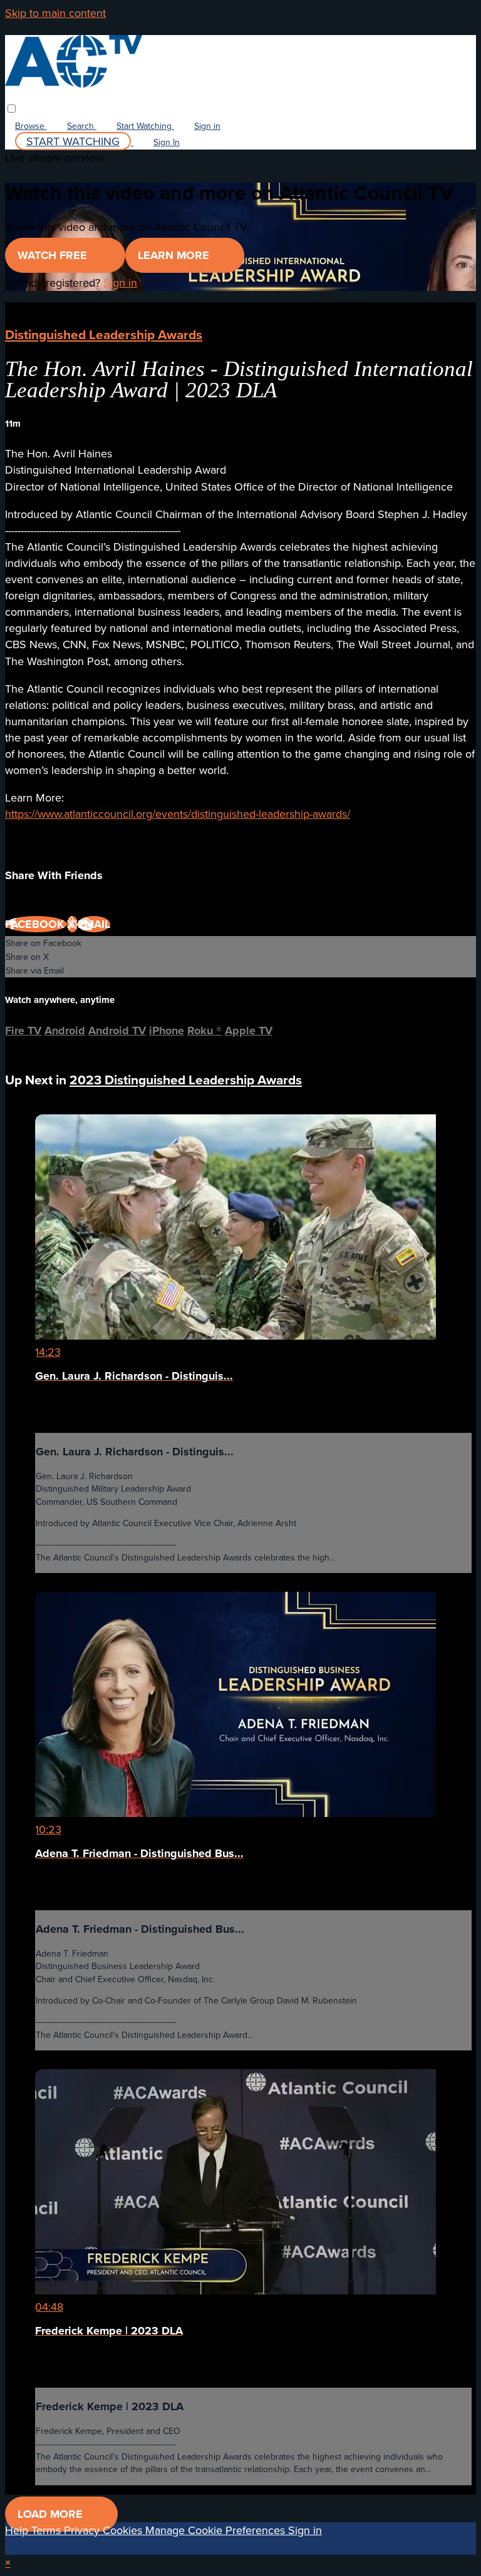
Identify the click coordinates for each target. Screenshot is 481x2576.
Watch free (54, 255)
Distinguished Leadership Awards (104, 334)
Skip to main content (55, 13)
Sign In (167, 142)
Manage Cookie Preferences (217, 2530)
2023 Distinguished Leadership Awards (186, 1080)
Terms (48, 2530)
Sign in (207, 126)
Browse (31, 126)
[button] (12, 109)
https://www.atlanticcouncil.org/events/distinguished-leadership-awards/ (178, 814)
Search (82, 126)
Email (94, 924)
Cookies (124, 2530)
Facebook (36, 924)
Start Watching (145, 126)
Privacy (83, 2530)
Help (18, 2530)
